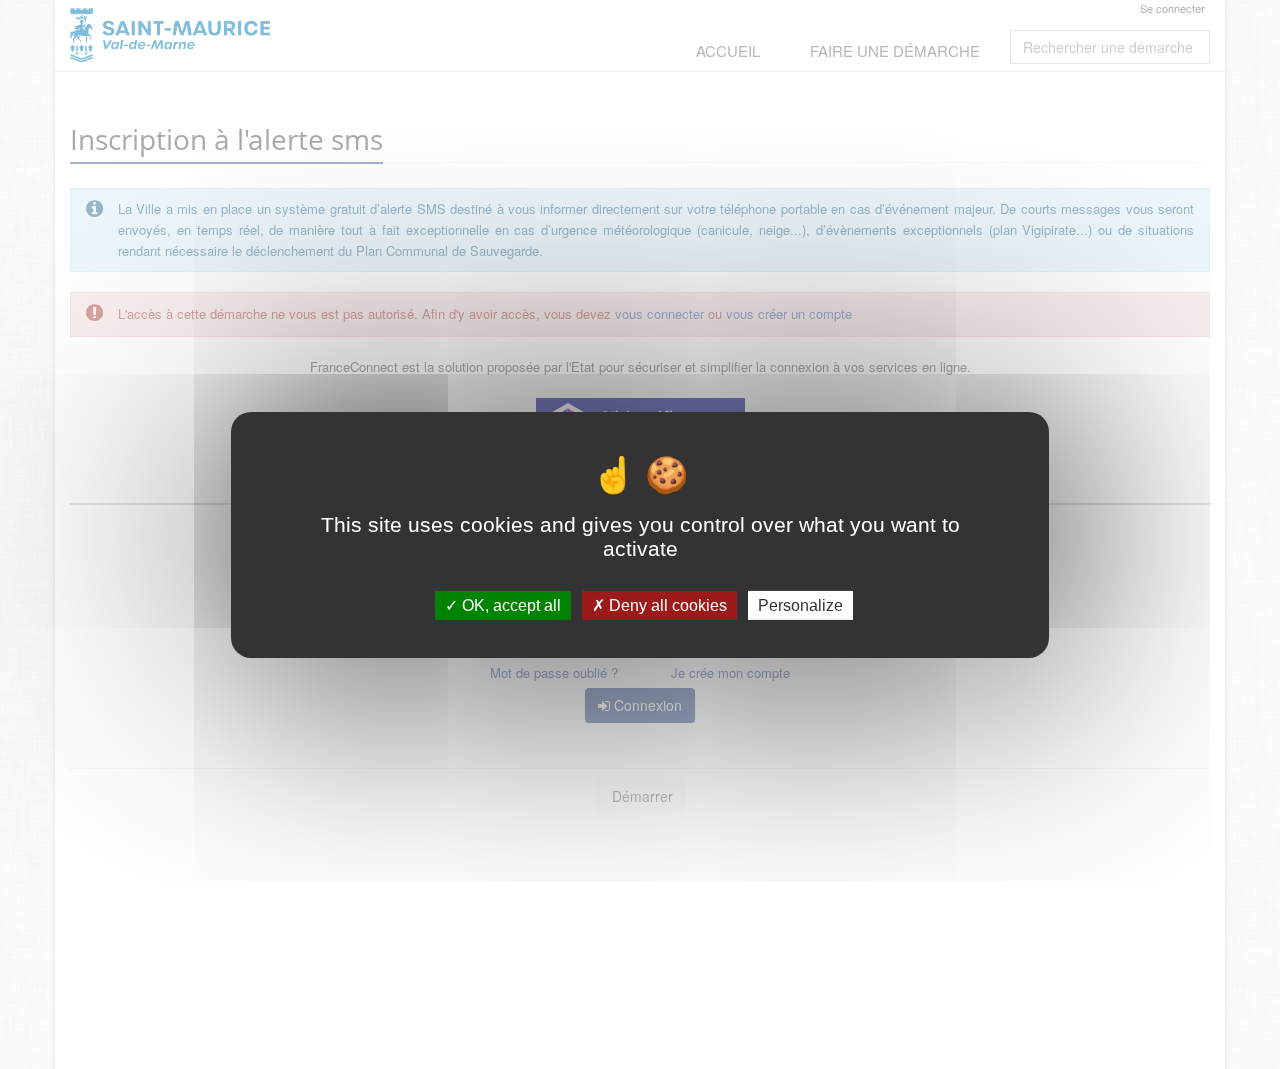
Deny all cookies (666, 604)
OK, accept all (509, 604)
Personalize (800, 604)
